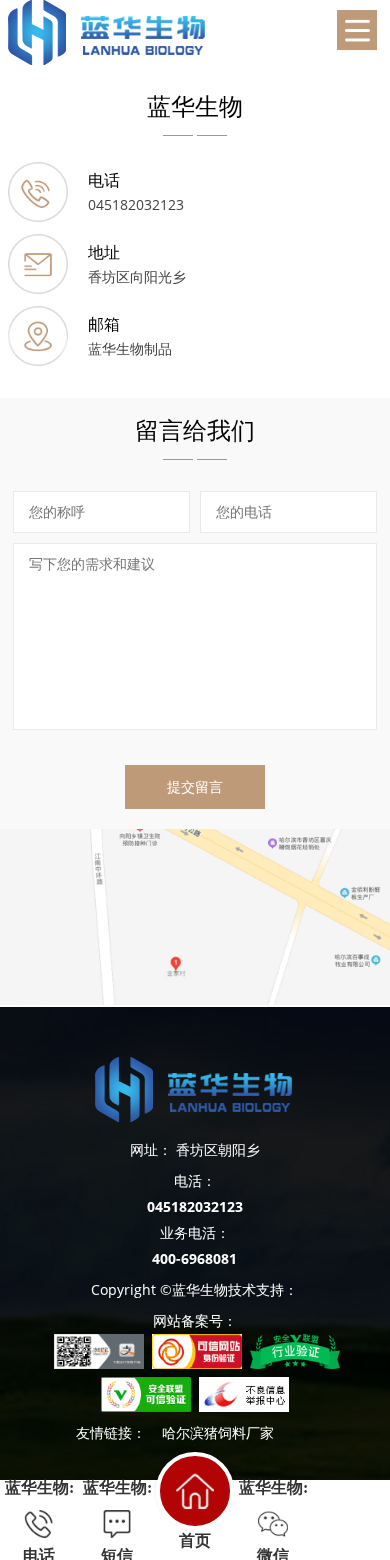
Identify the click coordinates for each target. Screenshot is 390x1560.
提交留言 (195, 786)
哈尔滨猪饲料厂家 (218, 1432)
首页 (195, 1540)
